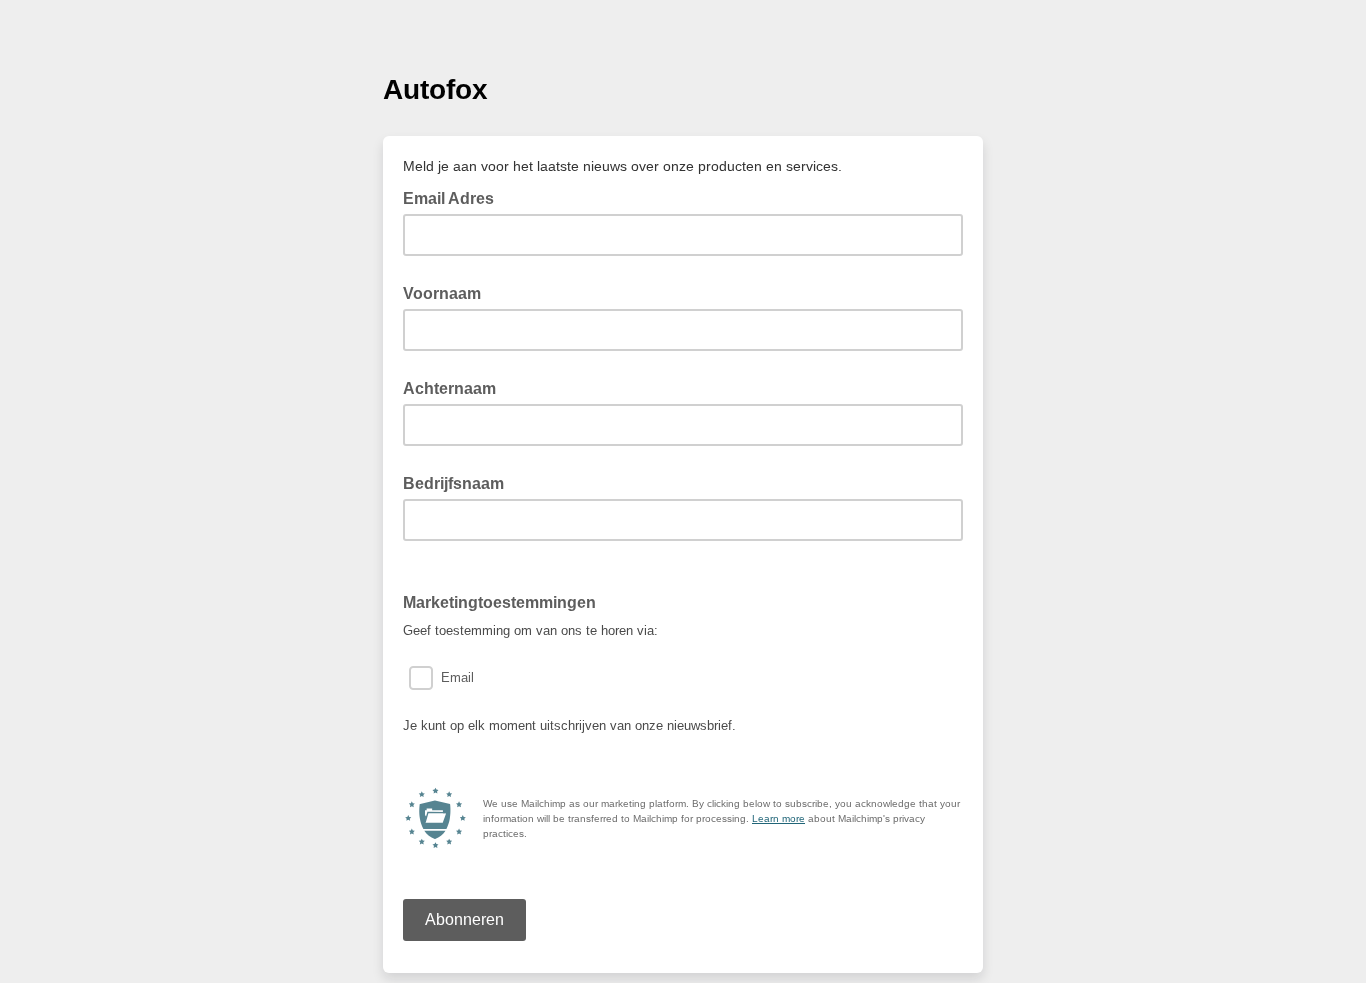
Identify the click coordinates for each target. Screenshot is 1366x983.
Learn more (778, 818)
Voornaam (442, 293)
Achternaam (449, 388)
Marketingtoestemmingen (505, 601)
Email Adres (454, 197)
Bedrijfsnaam (453, 483)
